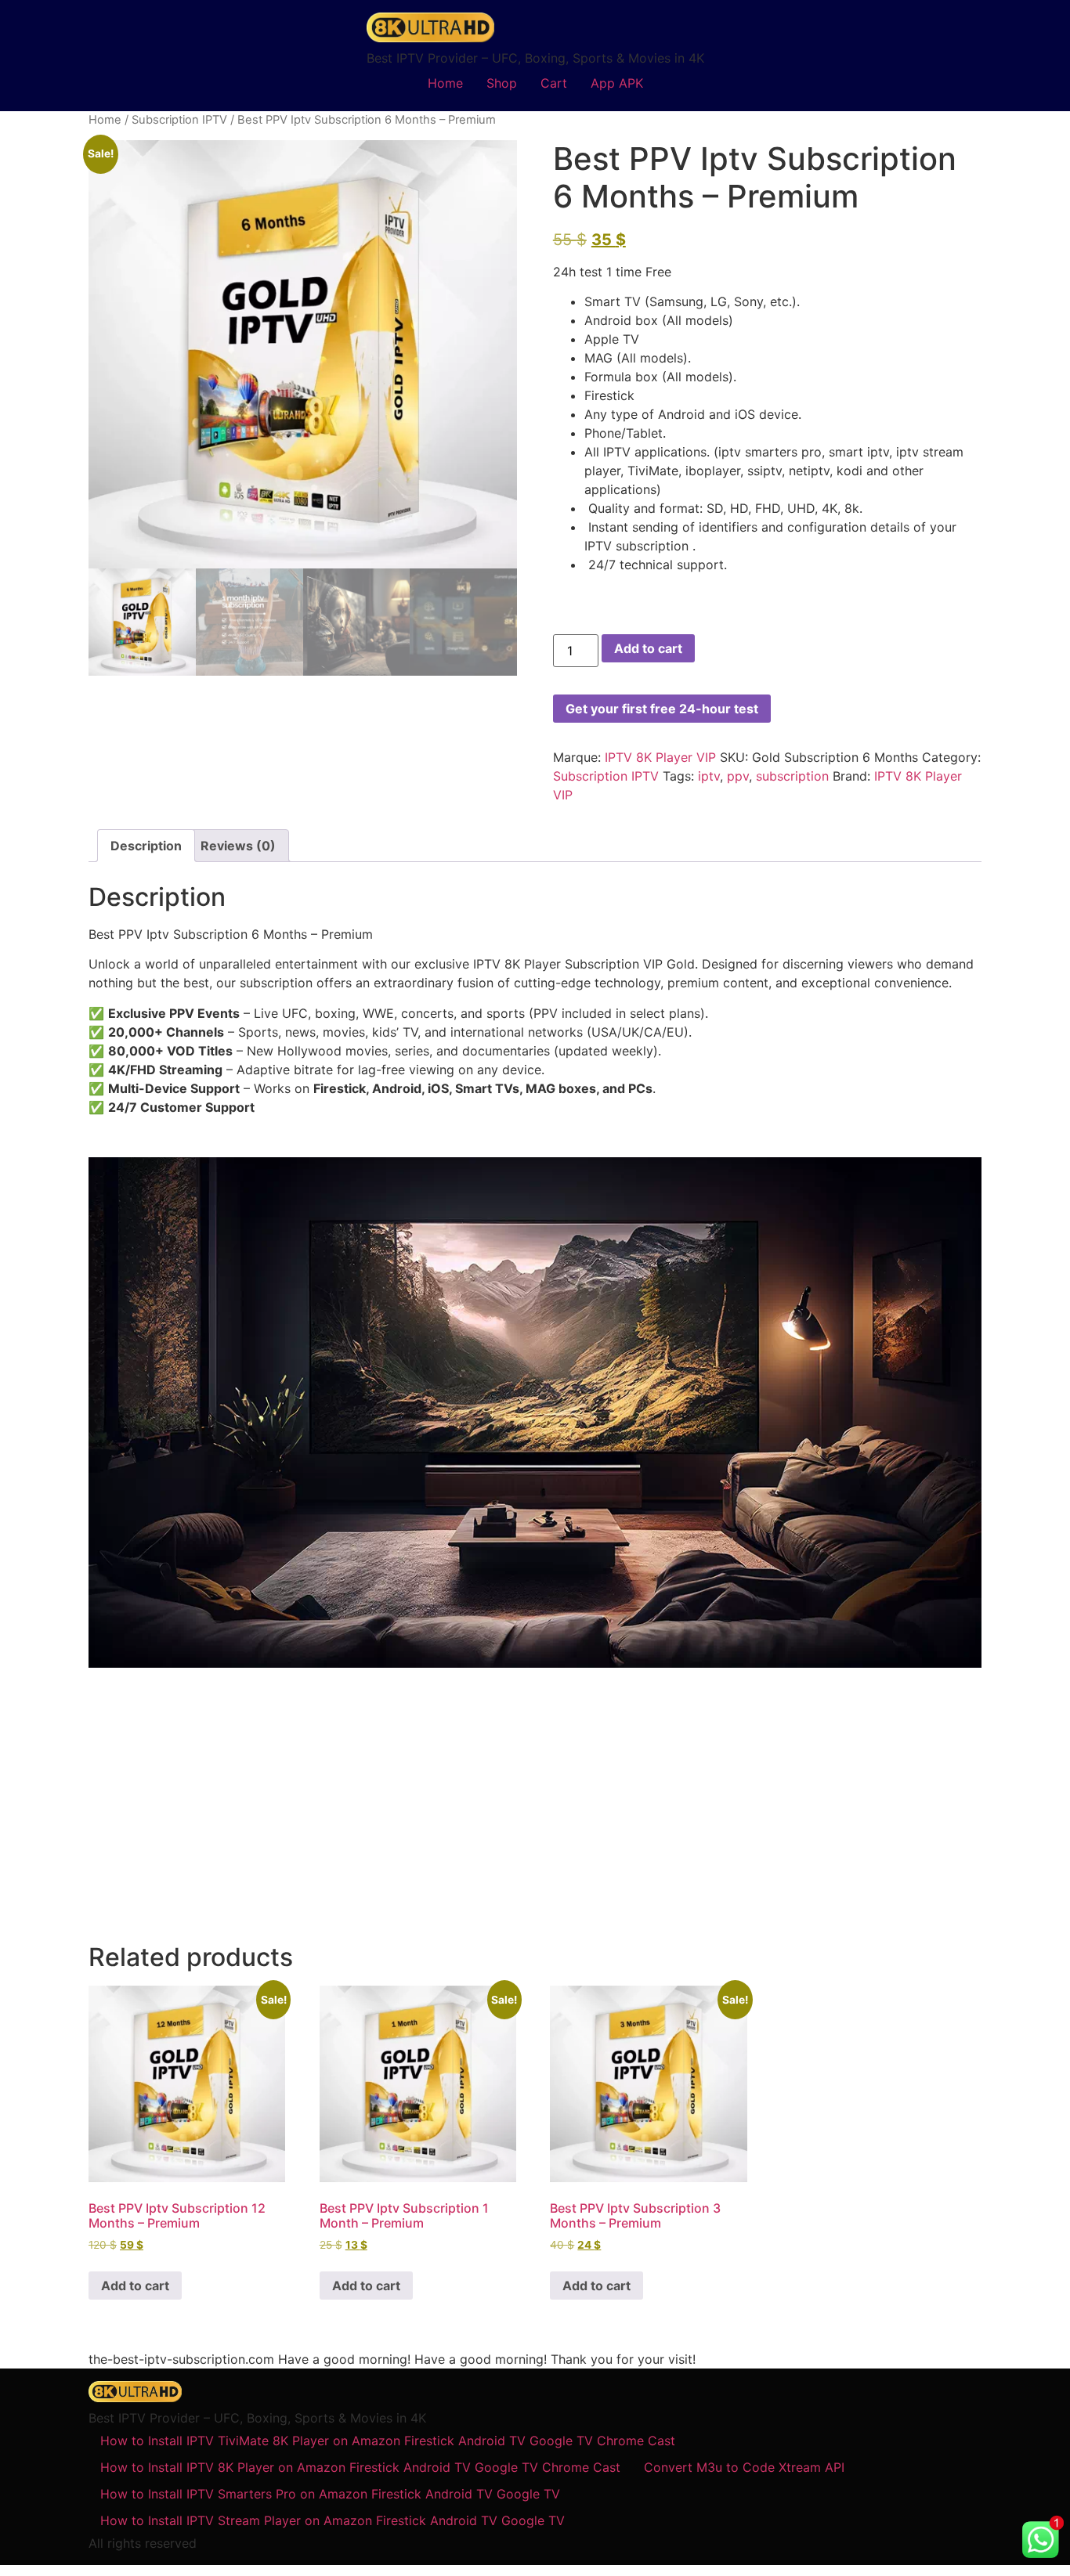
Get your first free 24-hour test (662, 709)
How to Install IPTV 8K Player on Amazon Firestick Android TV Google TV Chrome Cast (360, 2467)
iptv (709, 776)
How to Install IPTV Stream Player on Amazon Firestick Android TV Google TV (333, 2520)
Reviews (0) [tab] (238, 846)
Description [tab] (146, 846)
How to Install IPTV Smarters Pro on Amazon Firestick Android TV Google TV (330, 2494)
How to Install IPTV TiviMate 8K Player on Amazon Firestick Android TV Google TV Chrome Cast (388, 2441)
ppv (738, 776)
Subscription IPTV (179, 120)
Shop (502, 83)
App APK (617, 83)
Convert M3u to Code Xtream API (744, 2467)
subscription (792, 776)
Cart (554, 83)
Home (445, 83)
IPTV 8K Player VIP (660, 757)
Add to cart (648, 648)
